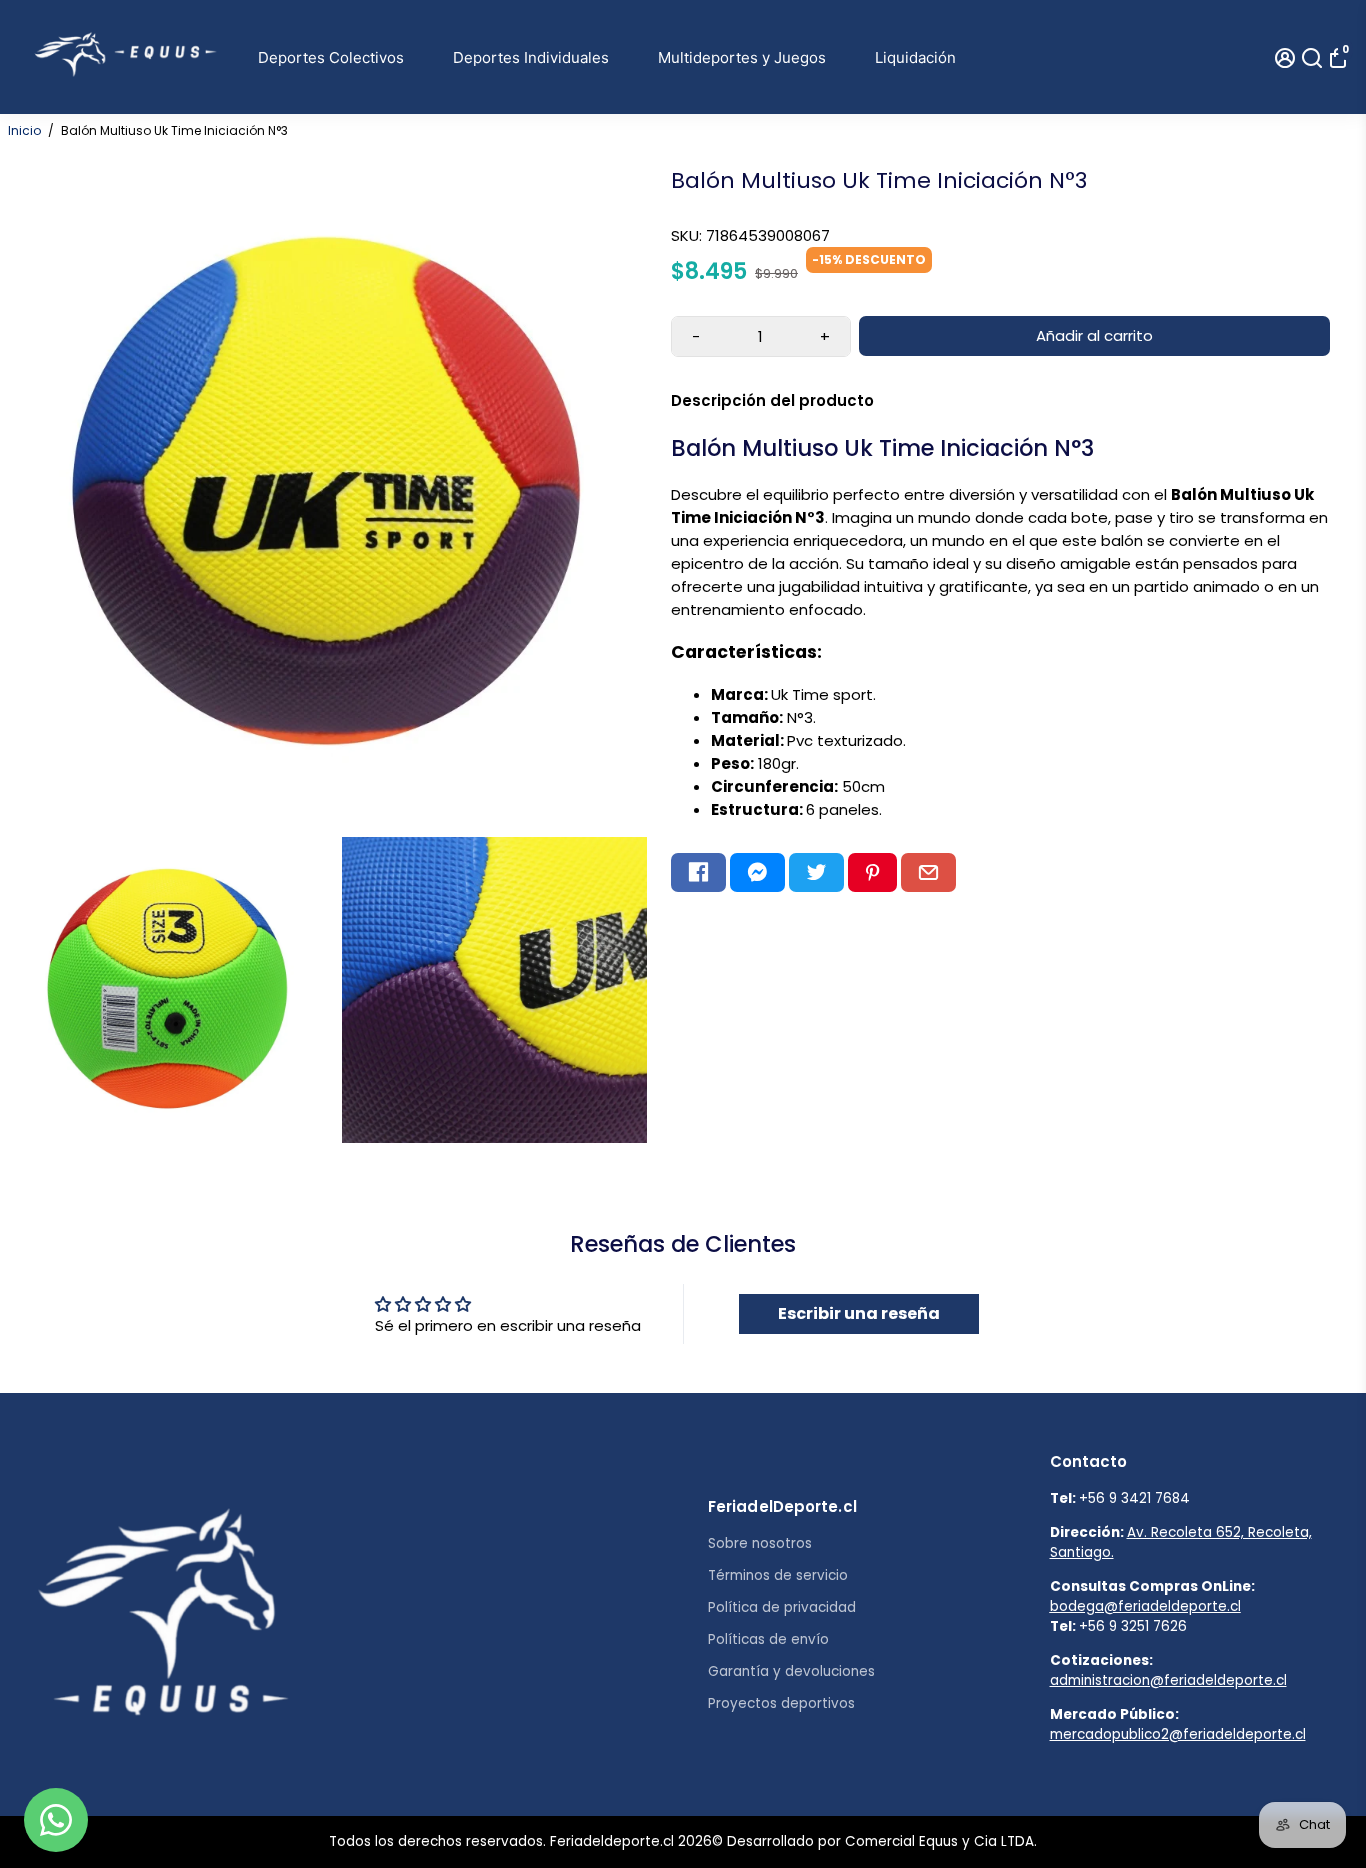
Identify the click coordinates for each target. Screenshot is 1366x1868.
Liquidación (915, 57)
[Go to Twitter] (816, 873)
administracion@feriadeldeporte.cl (1168, 1680)
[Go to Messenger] (757, 873)
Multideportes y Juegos (742, 57)
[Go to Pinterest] (872, 873)
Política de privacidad (782, 1607)
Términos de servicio (778, 1575)
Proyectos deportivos (781, 1703)
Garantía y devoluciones (791, 1671)
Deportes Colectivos (331, 57)
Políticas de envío (768, 1639)
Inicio (24, 130)
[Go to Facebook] (698, 873)
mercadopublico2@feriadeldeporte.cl (1178, 1734)
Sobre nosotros (760, 1543)
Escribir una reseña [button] (859, 1313)
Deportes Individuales (531, 57)
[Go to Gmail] (928, 873)
